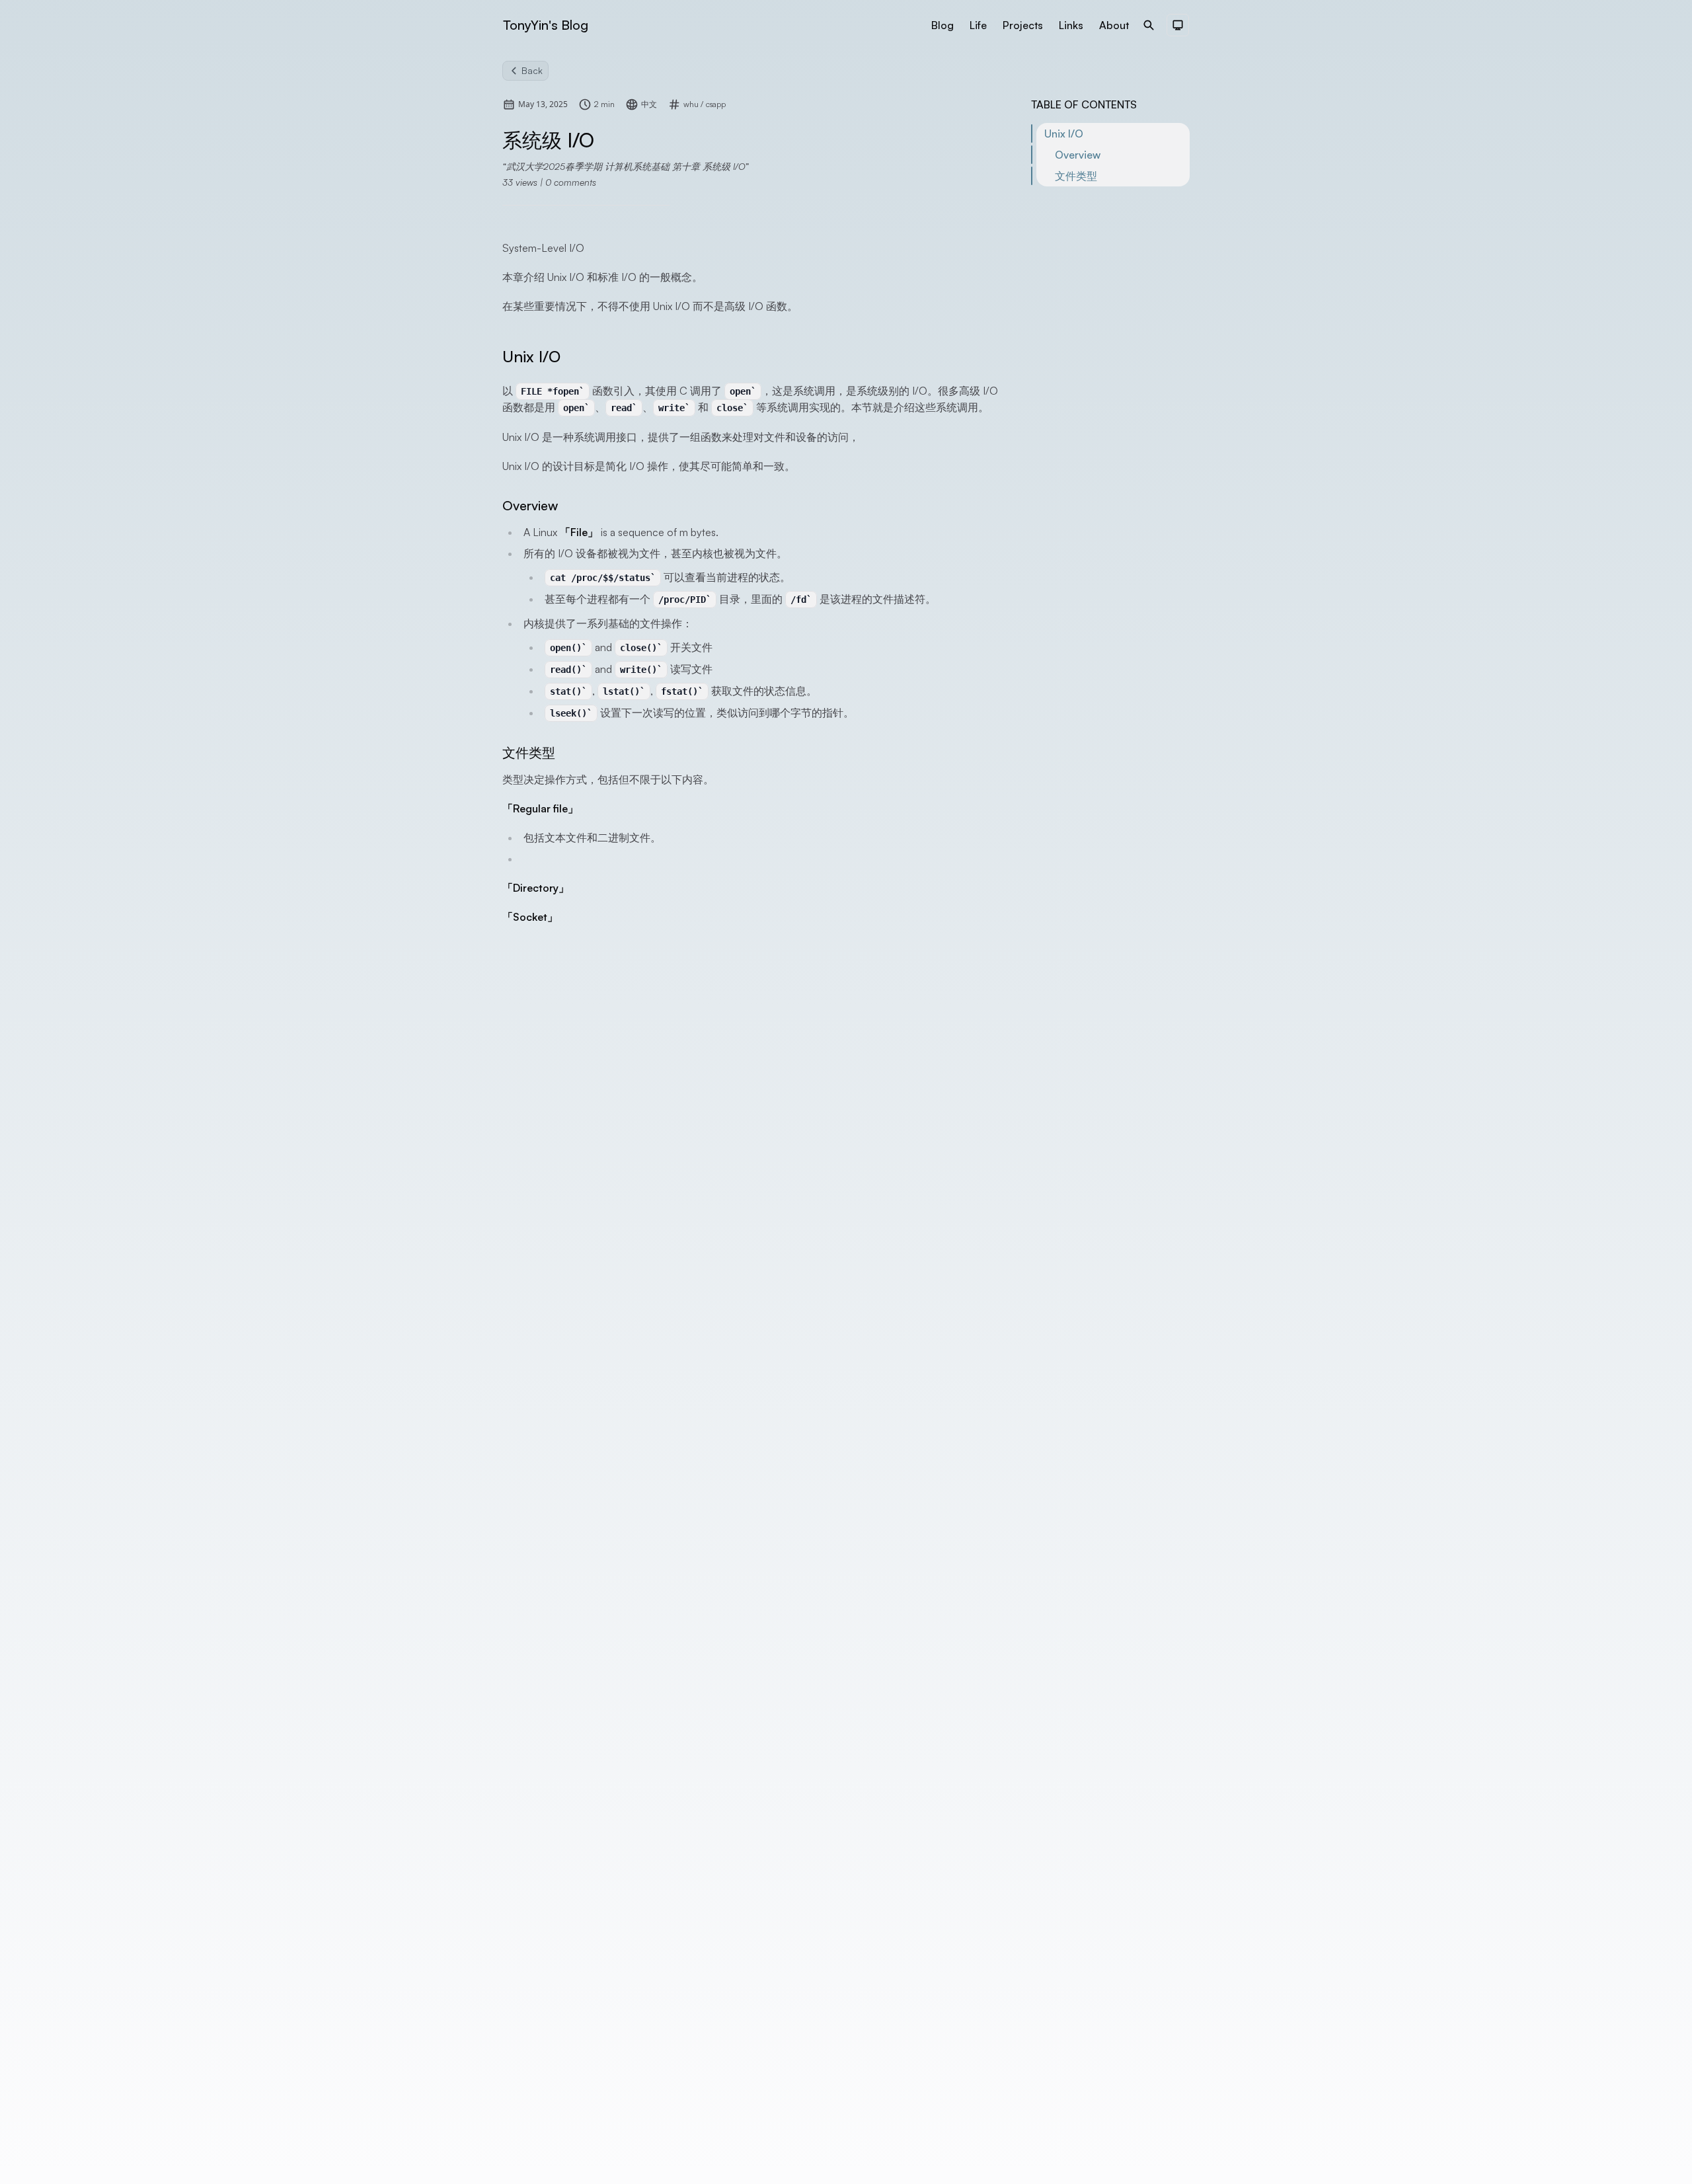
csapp (716, 104)
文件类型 (1076, 176)
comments (571, 182)
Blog (942, 25)
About (1114, 25)
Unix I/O (1064, 134)
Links (1071, 25)
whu (692, 104)
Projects (1023, 25)
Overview (1078, 155)
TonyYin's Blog (546, 25)
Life (978, 25)
